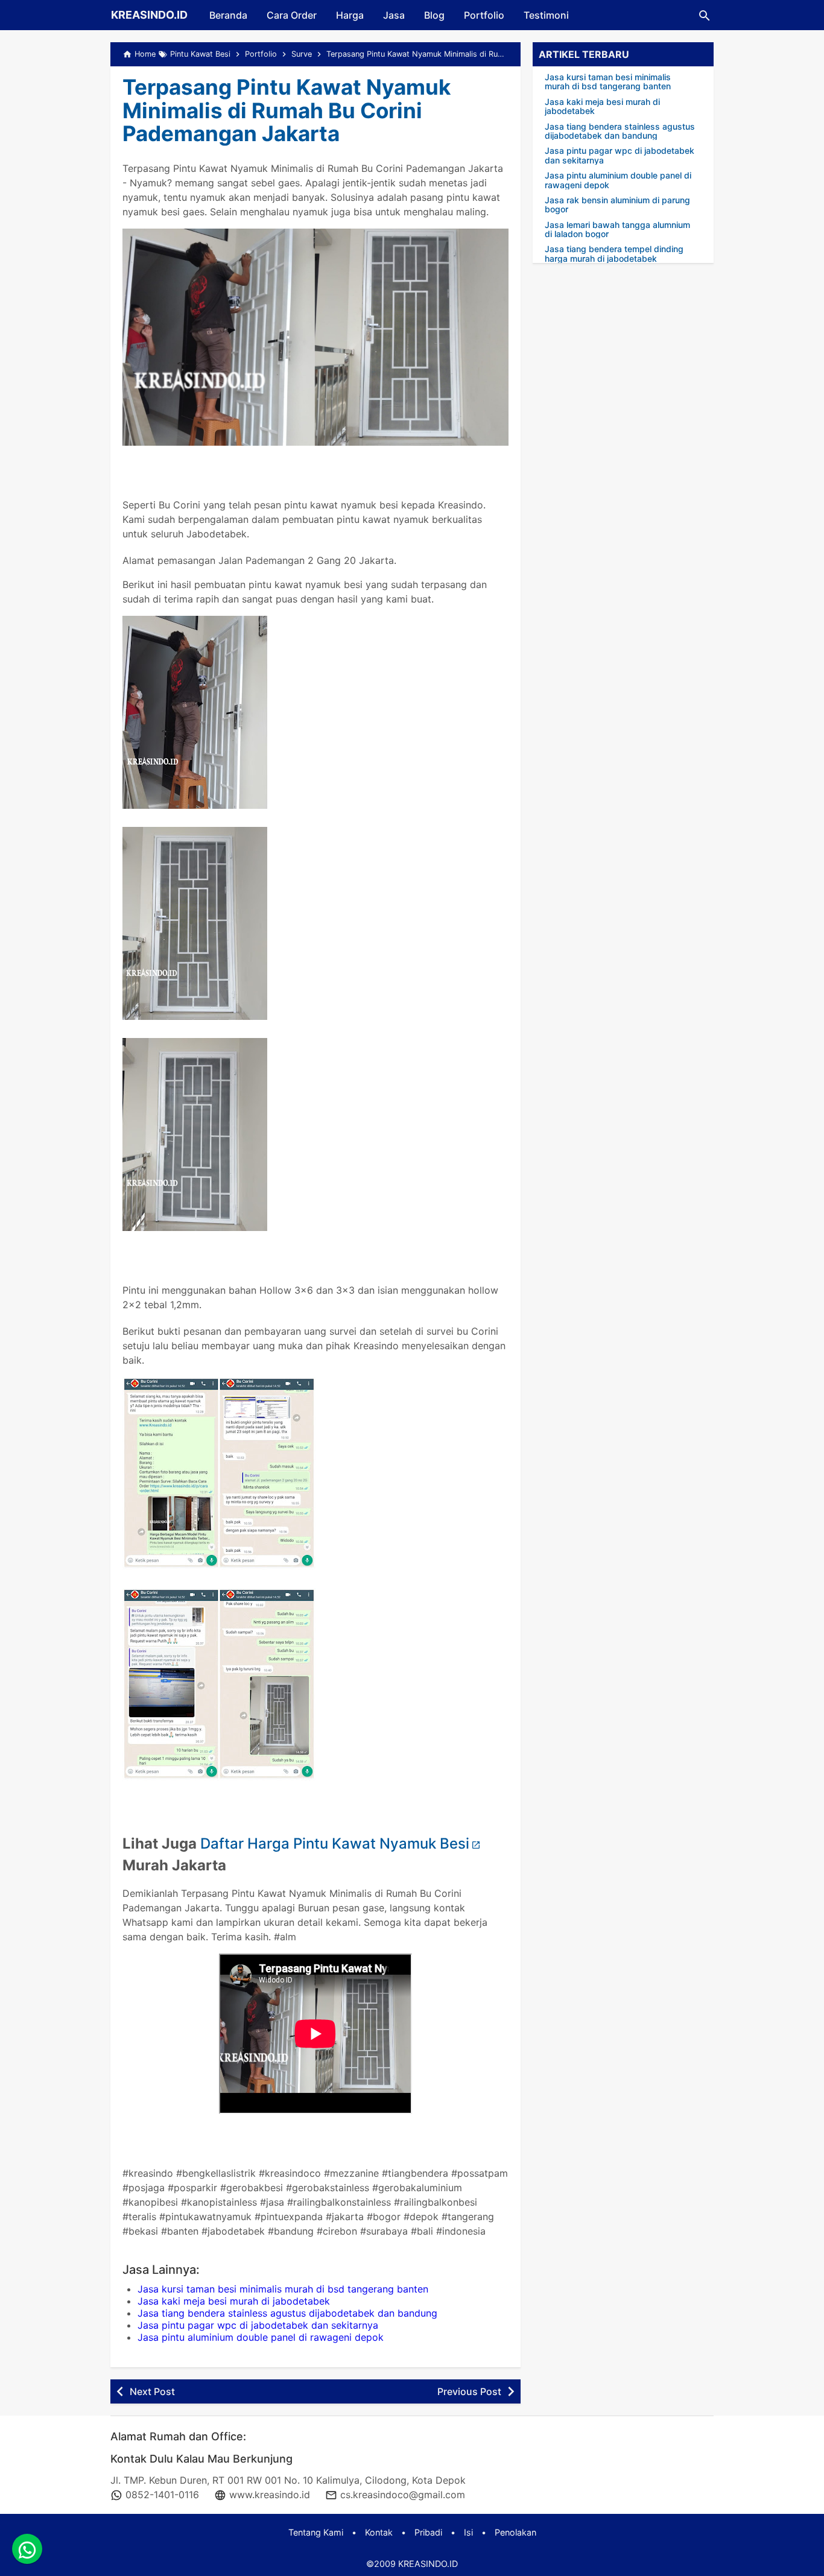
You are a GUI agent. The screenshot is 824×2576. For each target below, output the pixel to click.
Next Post (152, 2391)
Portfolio (484, 15)
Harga (350, 15)
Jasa (394, 15)
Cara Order (292, 15)
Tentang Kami (316, 2532)
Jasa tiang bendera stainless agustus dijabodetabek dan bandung (287, 2313)
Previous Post (469, 2391)
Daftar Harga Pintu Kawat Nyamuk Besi (335, 1843)
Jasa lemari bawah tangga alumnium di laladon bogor (617, 229)
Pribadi (428, 2532)
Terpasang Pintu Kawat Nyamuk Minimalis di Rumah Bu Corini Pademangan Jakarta (287, 110)
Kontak (379, 2532)
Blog (434, 15)
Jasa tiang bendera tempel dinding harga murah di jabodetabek (614, 254)
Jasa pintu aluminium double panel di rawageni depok (261, 2337)
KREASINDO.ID (149, 15)
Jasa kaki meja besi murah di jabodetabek (234, 2301)
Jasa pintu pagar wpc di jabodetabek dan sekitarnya (258, 2325)
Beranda (228, 15)
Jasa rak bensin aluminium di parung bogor (617, 205)
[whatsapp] (27, 2549)
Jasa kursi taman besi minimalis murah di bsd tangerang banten (283, 2289)
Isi (468, 2532)
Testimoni (546, 15)
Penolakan (515, 2532)
